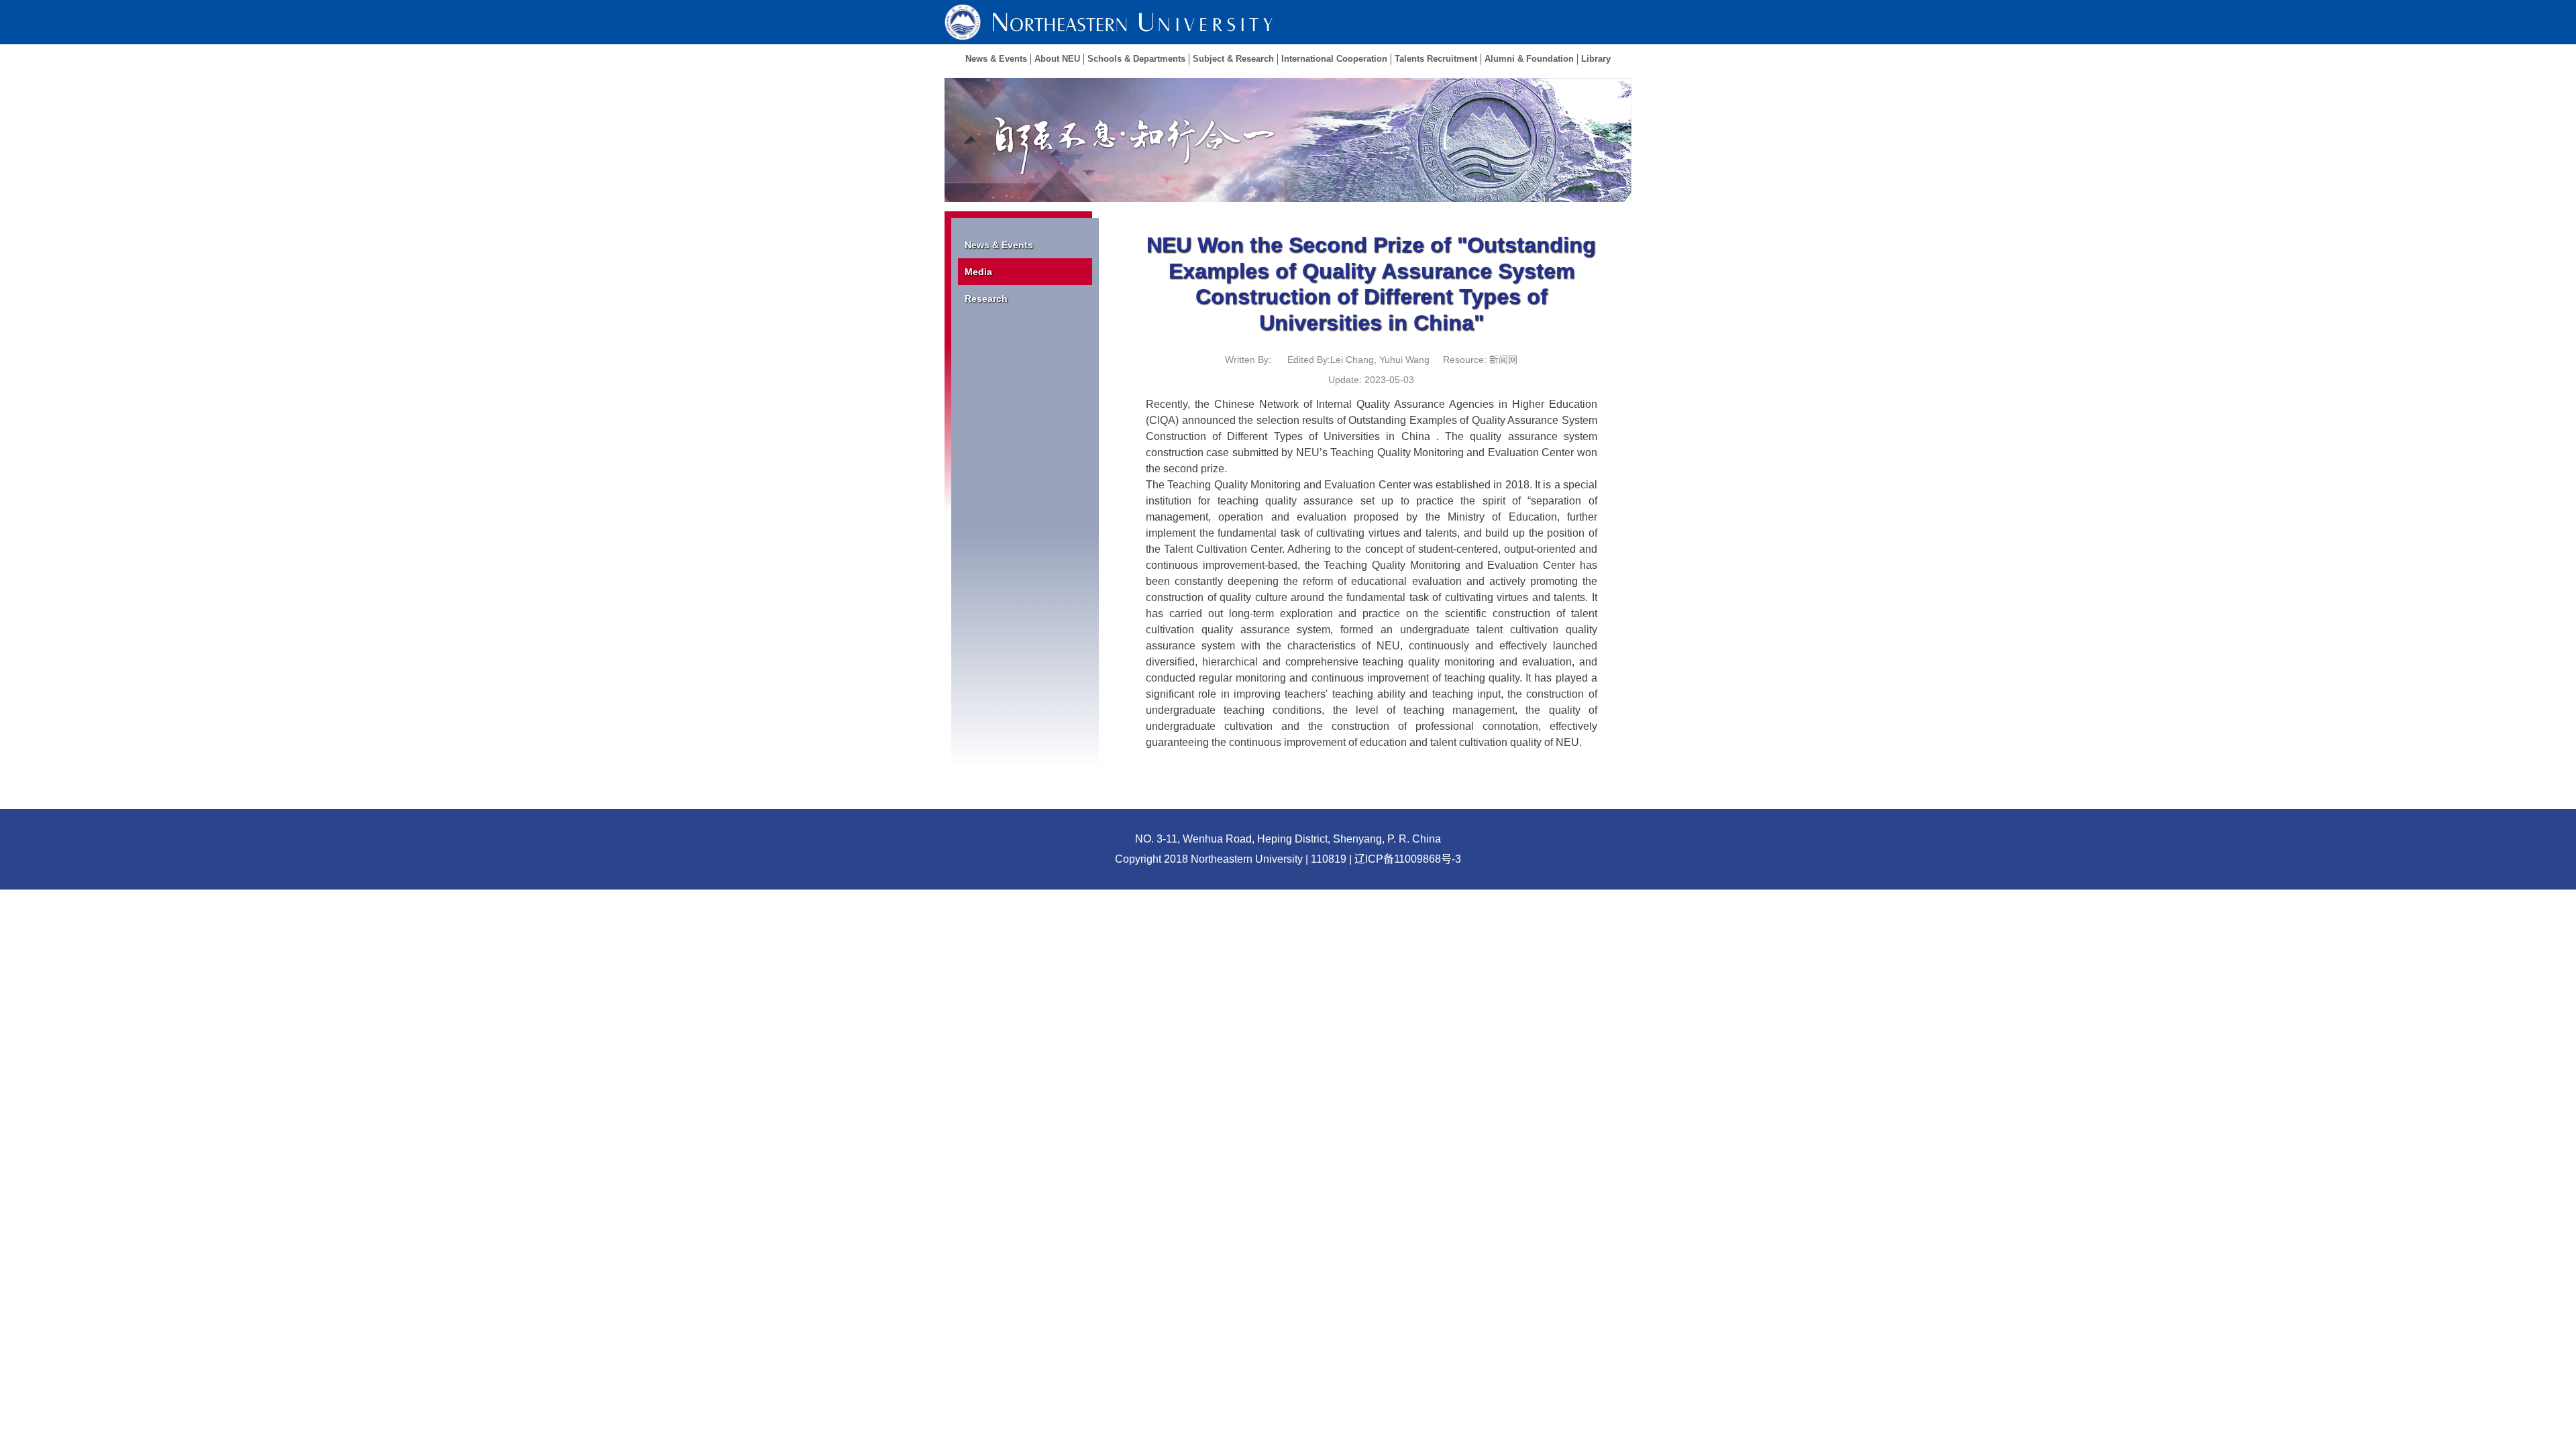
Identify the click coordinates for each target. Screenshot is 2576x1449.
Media (978, 272)
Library (1596, 59)
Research (986, 299)
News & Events (996, 59)
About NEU (1057, 59)
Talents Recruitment (1436, 59)
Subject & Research (1233, 59)
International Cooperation (1334, 59)
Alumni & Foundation (1529, 59)
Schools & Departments (1136, 59)
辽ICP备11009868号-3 (1408, 859)
